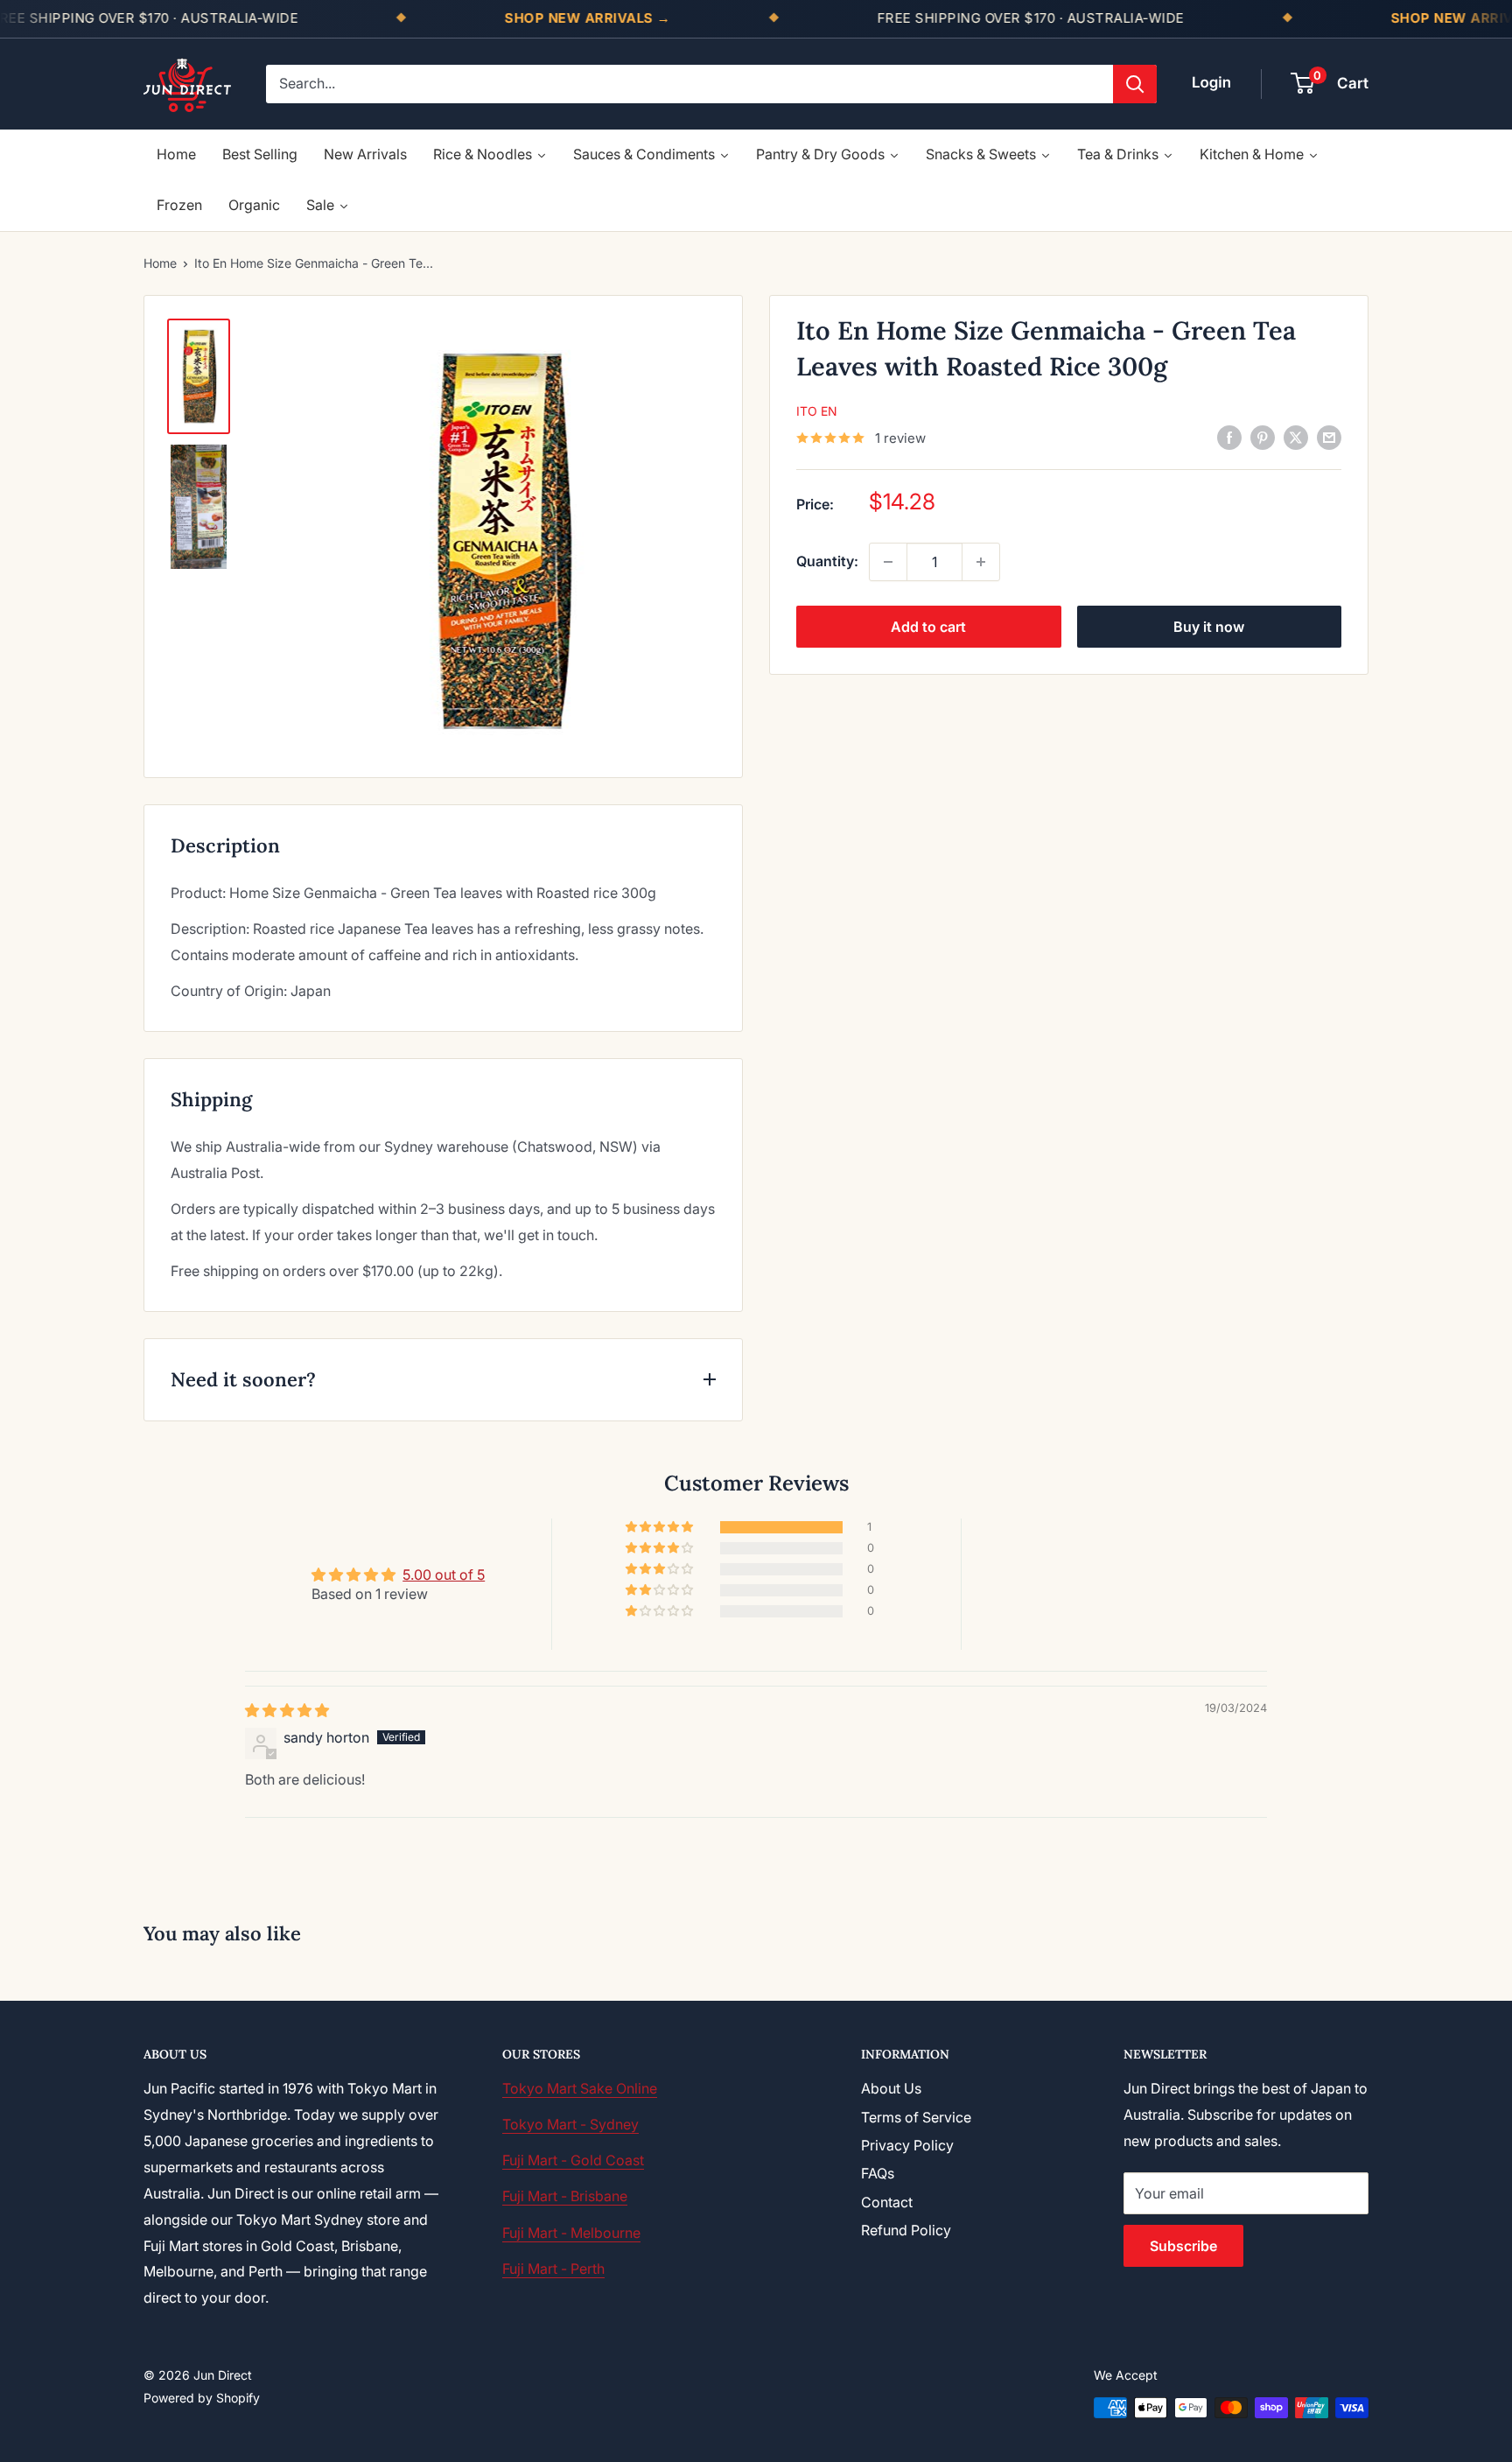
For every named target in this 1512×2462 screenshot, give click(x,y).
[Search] (1135, 84)
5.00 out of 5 (444, 1575)
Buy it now (1209, 627)
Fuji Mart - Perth (553, 2269)
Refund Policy (906, 2230)
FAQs (878, 2173)
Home (160, 263)
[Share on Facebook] (1229, 437)
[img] (287, 1710)
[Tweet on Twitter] (1296, 437)
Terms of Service (916, 2117)
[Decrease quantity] (888, 562)
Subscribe (1183, 2246)
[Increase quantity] (981, 562)
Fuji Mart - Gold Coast (573, 2160)
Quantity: (827, 561)
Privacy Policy (907, 2145)
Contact (887, 2202)
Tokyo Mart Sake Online (580, 2088)
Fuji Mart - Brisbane (565, 2196)
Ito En (817, 411)
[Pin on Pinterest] (1263, 437)
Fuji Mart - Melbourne (571, 2233)
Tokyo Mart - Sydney (570, 2124)
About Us (891, 2088)
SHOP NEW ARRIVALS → (588, 18)
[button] (661, 1527)
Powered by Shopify (202, 2398)
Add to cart (928, 627)
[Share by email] (1329, 437)
